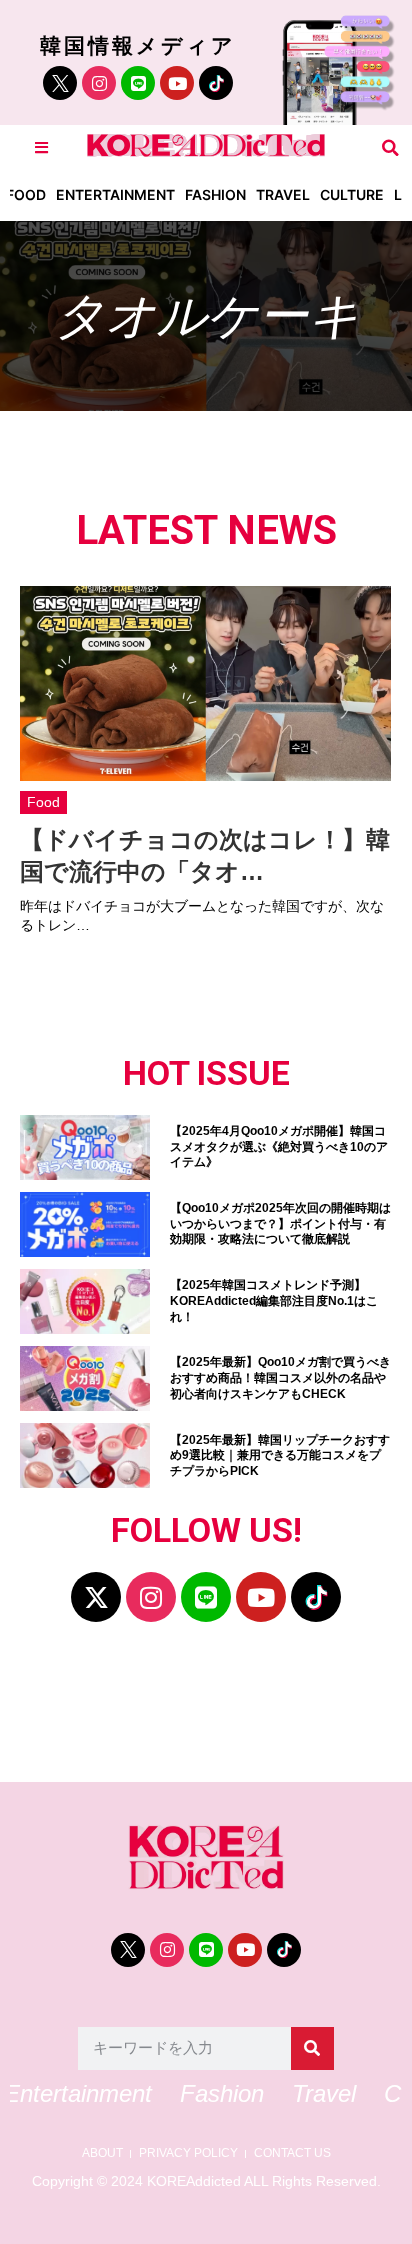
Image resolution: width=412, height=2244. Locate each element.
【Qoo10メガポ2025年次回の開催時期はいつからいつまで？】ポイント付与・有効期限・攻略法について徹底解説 (280, 1223)
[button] (390, 147)
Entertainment (115, 194)
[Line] (138, 83)
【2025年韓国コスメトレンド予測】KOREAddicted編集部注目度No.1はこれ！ (274, 1300)
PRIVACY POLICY (188, 2153)
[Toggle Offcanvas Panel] (41, 147)
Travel (283, 194)
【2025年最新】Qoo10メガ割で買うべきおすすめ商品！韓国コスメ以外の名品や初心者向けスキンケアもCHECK (280, 1377)
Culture (352, 194)
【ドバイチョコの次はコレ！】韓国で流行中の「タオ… (205, 855)
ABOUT (102, 2153)
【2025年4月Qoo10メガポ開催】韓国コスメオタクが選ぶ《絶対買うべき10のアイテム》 (279, 1146)
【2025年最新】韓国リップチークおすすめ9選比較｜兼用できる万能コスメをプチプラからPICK (280, 1455)
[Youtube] (177, 83)
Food (26, 194)
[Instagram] (99, 83)
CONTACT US (292, 2153)
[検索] (312, 2048)
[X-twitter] (96, 1597)
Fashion (215, 194)
